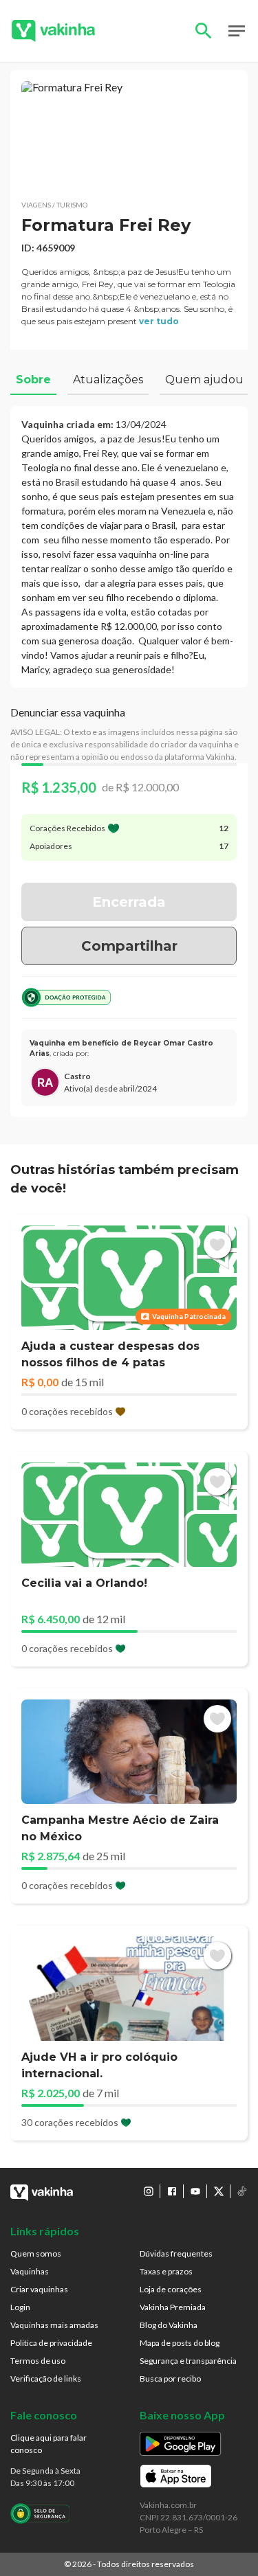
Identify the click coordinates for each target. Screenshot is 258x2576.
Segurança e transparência (188, 2361)
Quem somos (36, 2253)
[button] (129, 135)
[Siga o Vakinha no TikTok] (242, 2191)
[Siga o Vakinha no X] (219, 2191)
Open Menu (237, 31)
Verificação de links (46, 2379)
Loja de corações (171, 2289)
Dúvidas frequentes (176, 2253)
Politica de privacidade (51, 2343)
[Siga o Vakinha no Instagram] (149, 2191)
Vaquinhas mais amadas (54, 2325)
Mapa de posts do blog (180, 2343)
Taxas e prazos (166, 2271)
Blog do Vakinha (169, 2325)
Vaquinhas (30, 2271)
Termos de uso (38, 2361)
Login (20, 2307)
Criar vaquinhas (39, 2289)
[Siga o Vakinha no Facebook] (172, 2191)
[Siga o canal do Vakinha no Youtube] (195, 2191)
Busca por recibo (170, 2379)
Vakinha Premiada (173, 2307)
